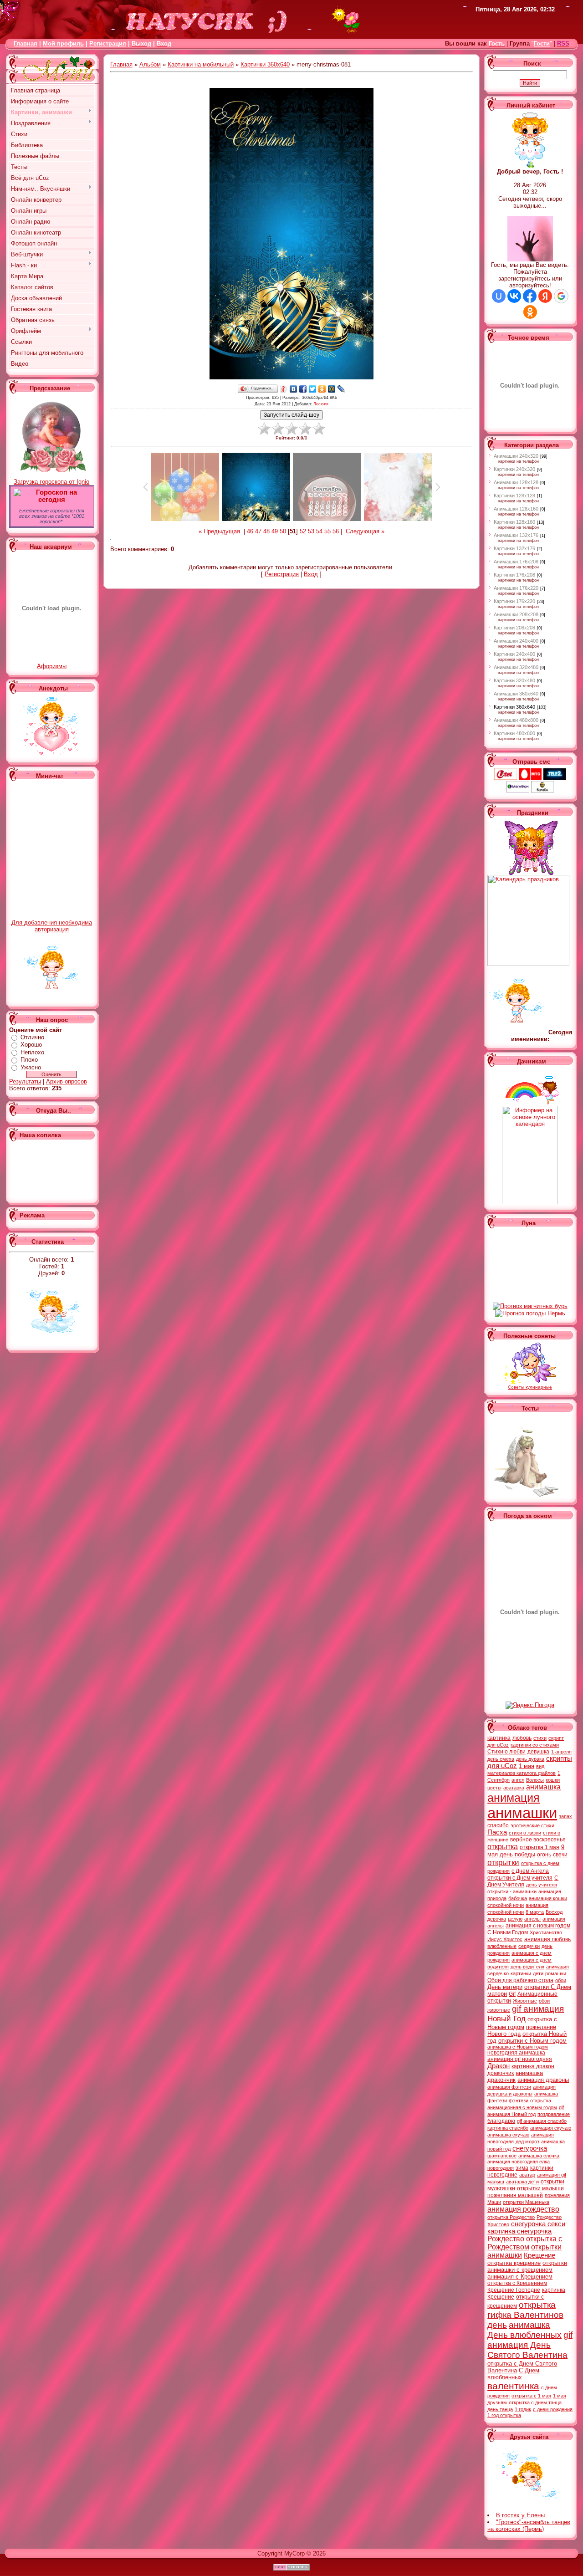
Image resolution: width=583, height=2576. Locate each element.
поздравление (554, 2114)
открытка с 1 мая (531, 2396)
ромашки (556, 1973)
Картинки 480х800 (514, 733)
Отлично (32, 1037)
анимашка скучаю (508, 2135)
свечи (560, 1855)
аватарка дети (522, 2182)
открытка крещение (514, 2263)
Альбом (150, 64)
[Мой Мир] (332, 389)
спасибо (498, 1825)
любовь (522, 1738)
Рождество (506, 2239)
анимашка (543, 1787)
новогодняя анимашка (516, 2053)
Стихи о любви (506, 1752)
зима (522, 2168)
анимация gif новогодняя (520, 2059)
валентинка (513, 2386)
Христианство (546, 1932)
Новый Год (506, 2019)
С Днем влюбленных (513, 2374)
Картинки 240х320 (514, 469)
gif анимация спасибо (542, 2121)
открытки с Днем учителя (520, 1878)
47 (258, 531)
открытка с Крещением (517, 2283)
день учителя (542, 1885)
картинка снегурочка (519, 2231)
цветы (494, 1788)
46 (250, 531)
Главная (26, 43)
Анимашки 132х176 (516, 535)
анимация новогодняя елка (519, 2162)
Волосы (535, 1780)
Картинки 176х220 (514, 601)
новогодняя (501, 2168)
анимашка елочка (539, 2156)
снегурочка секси (538, 2224)
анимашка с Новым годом (518, 2047)
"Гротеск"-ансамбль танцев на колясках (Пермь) (529, 2525)
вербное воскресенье (538, 1840)
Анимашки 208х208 (516, 614)
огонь (544, 1855)
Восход (554, 1912)
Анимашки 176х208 (516, 562)
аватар (527, 2175)
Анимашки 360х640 (516, 694)
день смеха (501, 1759)
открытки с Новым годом (532, 2041)
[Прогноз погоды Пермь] (530, 1313)
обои (561, 1980)
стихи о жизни (525, 1833)
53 (311, 531)
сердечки (529, 1946)
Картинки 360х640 (265, 64)
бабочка (518, 1898)
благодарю (501, 2121)
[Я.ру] (284, 389)
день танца (500, 2409)
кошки (553, 1780)
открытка (503, 1847)
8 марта (535, 1912)
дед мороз (527, 2142)
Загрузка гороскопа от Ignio (51, 482)
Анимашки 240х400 (516, 641)
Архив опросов (66, 1081)
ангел (518, 1780)
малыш (496, 2182)
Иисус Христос (505, 1939)
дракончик (501, 2073)
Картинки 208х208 (514, 628)
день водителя (527, 1967)
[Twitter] (313, 389)
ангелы (532, 1919)
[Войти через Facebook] (530, 296)
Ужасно (31, 1067)
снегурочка (530, 2148)
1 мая (527, 1766)
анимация (514, 1798)
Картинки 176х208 (514, 575)
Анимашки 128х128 (516, 482)
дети (538, 1973)
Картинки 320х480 (514, 680)
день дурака (530, 1759)
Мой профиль (63, 43)
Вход (311, 574)
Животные (525, 2001)
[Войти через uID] (499, 296)
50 (283, 531)
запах (565, 1816)
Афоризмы (52, 666)
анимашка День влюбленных (524, 2330)
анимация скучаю (551, 2128)
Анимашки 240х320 (516, 456)
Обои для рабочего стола (520, 1980)
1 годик (523, 2409)
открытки (503, 1862)
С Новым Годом (508, 1932)
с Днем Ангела (530, 1871)
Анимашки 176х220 (516, 588)
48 (266, 531)
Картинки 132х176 (514, 548)
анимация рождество (523, 2209)
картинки (521, 1973)
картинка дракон (533, 2066)
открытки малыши (540, 2188)
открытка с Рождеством (525, 2243)
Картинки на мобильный (201, 64)
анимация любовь (547, 1939)
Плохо (29, 1060)
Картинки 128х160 (514, 522)
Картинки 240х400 (514, 654)
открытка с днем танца (535, 2402)
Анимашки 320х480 (516, 667)
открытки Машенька (526, 2202)
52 (303, 531)
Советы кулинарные (530, 1387)
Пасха (497, 1832)
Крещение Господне (514, 2290)
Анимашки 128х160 (516, 509)
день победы (517, 1854)
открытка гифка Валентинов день (525, 2315)
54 (319, 531)
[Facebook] (303, 389)
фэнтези (519, 2101)
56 (336, 531)
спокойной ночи (506, 1905)
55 (327, 531)
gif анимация (538, 2009)
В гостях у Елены (520, 2515)
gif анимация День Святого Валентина (530, 2345)
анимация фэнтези (509, 2087)
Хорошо (31, 1045)
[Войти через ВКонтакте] (514, 296)
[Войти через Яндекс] (545, 296)
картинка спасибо (508, 2128)
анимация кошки (548, 1898)
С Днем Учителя (523, 1881)
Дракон (499, 2066)
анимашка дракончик (515, 2076)
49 (275, 531)
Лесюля (321, 404)
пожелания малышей (515, 2195)
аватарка (514, 1788)
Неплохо (32, 1052)
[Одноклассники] (322, 389)
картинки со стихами (535, 1745)
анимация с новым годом (538, 1926)
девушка (538, 1752)
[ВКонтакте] (294, 389)
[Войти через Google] (561, 296)
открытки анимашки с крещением (527, 2266)
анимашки (522, 1813)
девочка (497, 1919)
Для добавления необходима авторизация (52, 926)
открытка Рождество (511, 2217)
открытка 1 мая (540, 1847)
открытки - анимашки (512, 1891)
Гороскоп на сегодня (56, 496)
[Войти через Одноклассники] (530, 312)
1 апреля (561, 1752)
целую (515, 1919)
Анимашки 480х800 (516, 720)
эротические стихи (532, 1825)
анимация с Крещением (520, 2277)
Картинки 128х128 (514, 496)
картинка (499, 1738)
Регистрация (108, 43)
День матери (505, 1987)
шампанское (502, 2156)
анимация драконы (543, 2080)
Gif (512, 1994)
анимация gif (552, 2175)
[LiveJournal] (341, 389)
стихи (540, 1738)
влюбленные (502, 1946)
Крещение (540, 2255)
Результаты (25, 1081)
